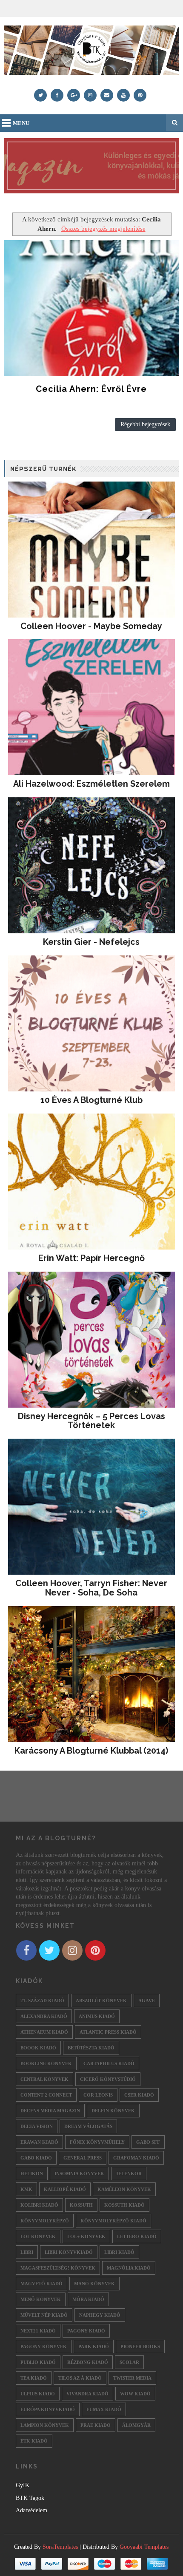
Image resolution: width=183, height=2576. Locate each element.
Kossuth (81, 2205)
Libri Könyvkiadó (69, 2252)
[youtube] (123, 95)
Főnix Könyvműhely (97, 2142)
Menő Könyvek (41, 2299)
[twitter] (40, 95)
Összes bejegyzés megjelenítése (103, 228)
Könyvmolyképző (45, 2221)
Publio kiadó (38, 2362)
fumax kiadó (104, 2409)
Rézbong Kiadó (88, 2362)
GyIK (23, 2485)
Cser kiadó (139, 2095)
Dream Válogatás (88, 2126)
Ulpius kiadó (38, 2394)
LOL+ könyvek (86, 2236)
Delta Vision (37, 2126)
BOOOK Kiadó (38, 2048)
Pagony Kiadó (86, 2331)
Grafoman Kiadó (136, 2158)
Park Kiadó (94, 2346)
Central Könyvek (44, 2079)
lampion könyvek (45, 2425)
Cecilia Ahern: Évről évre (91, 389)
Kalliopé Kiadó (65, 2189)
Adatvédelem (31, 2510)
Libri (27, 2252)
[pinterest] (140, 95)
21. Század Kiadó (42, 2001)
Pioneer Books (140, 2346)
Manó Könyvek (94, 2284)
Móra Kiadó (88, 2299)
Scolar (129, 2362)
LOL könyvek (38, 2236)
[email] (107, 95)
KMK (26, 2189)
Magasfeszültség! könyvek (58, 2268)
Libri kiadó (119, 2252)
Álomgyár (136, 2425)
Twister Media (132, 2378)
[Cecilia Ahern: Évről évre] (92, 308)
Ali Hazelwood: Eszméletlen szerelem (91, 784)
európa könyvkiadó (48, 2409)
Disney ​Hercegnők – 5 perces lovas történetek (91, 1421)
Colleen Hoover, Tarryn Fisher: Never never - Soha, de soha (91, 1588)
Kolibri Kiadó (39, 2205)
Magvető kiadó (41, 2284)
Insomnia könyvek (79, 2174)
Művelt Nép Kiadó (44, 2315)
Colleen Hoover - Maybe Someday (91, 626)
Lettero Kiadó (137, 2236)
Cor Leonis (98, 2095)
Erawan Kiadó (39, 2142)
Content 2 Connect (46, 2095)
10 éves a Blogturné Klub (91, 1100)
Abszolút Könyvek (101, 2001)
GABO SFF (148, 2142)
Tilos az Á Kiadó (80, 2378)
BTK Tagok (30, 2498)
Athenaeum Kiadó (44, 2032)
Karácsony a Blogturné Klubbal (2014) (91, 1751)
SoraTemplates (60, 2547)
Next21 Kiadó (38, 2331)
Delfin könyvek (113, 2111)
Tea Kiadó (34, 2378)
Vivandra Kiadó (87, 2394)
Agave (147, 2001)
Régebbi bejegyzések (145, 424)
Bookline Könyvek (46, 2063)
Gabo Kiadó (36, 2158)
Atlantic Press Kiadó (108, 2032)
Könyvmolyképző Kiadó (113, 2221)
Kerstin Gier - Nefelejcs (91, 942)
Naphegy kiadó (100, 2315)
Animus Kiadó (97, 2016)
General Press (83, 2158)
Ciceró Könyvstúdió (108, 2079)
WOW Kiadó (135, 2394)
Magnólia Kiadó (129, 2268)
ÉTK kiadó (34, 2441)
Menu (21, 123)
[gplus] (74, 95)
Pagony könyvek (44, 2346)
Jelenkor (129, 2174)
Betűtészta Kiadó (91, 2048)
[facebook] (57, 95)
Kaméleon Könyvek (124, 2189)
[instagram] (90, 95)
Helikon (32, 2174)
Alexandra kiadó (44, 2016)
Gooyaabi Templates (144, 2547)
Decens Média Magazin (50, 2111)
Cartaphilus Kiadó (109, 2063)
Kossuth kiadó (124, 2205)
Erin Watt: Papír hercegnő (91, 1258)
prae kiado (96, 2425)
